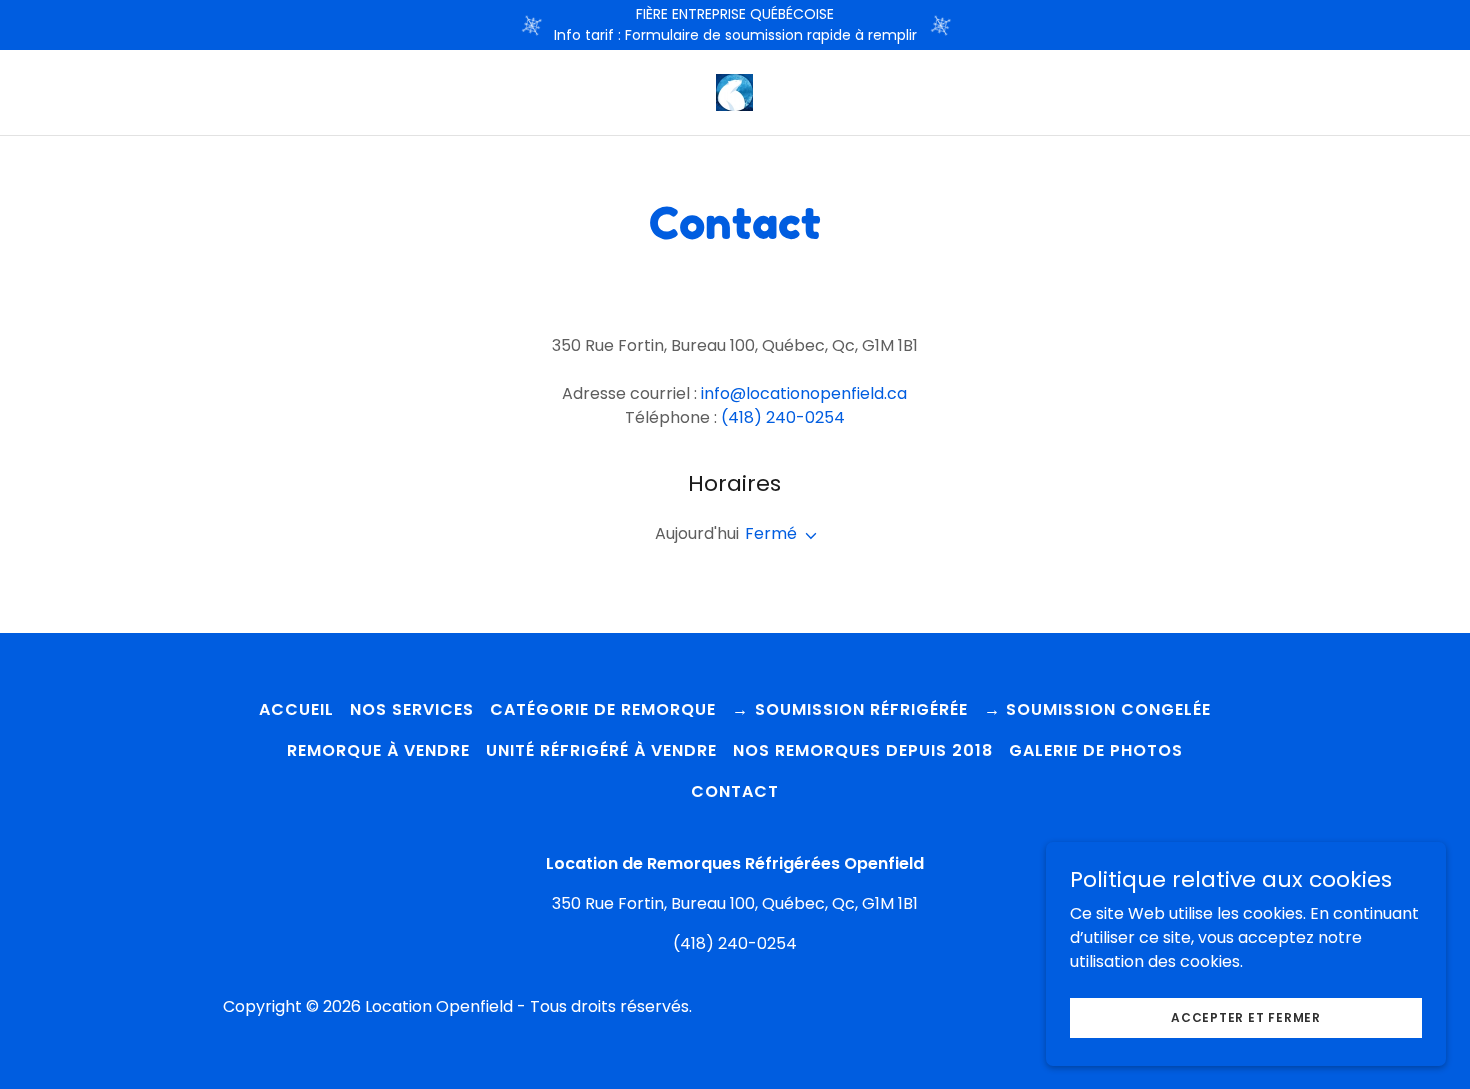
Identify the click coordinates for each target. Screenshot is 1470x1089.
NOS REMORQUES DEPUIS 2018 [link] (863, 750)
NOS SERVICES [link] (412, 709)
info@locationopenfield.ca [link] (804, 393)
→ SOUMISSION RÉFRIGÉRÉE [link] (849, 709)
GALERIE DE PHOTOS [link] (1096, 750)
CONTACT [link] (735, 791)
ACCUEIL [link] (296, 709)
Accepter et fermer (1246, 1016)
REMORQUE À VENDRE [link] (378, 750)
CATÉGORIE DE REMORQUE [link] (603, 709)
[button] (807, 536)
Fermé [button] (771, 533)
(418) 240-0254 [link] (783, 417)
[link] (734, 91)
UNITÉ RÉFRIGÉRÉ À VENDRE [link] (601, 750)
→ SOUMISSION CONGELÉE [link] (1097, 709)
